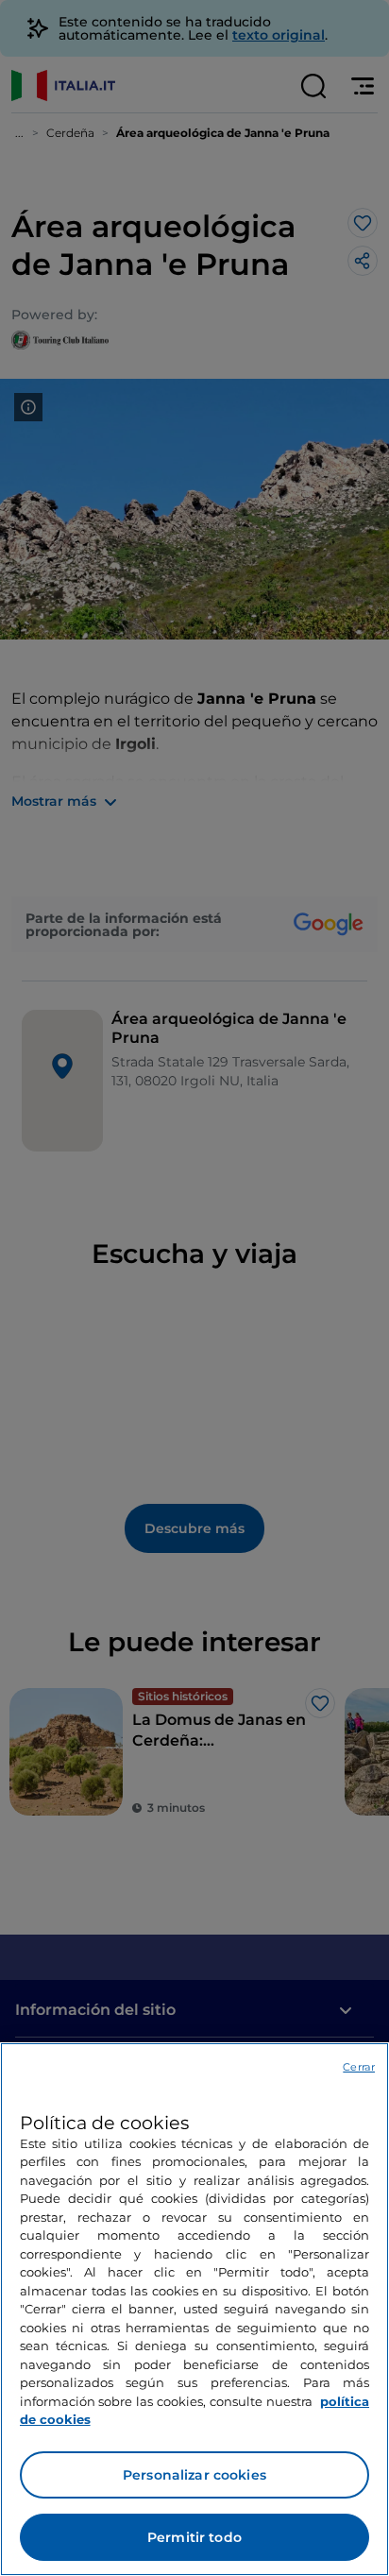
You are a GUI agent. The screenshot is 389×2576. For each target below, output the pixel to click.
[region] (194, 2309)
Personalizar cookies (194, 2475)
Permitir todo (194, 2537)
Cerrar (359, 2067)
